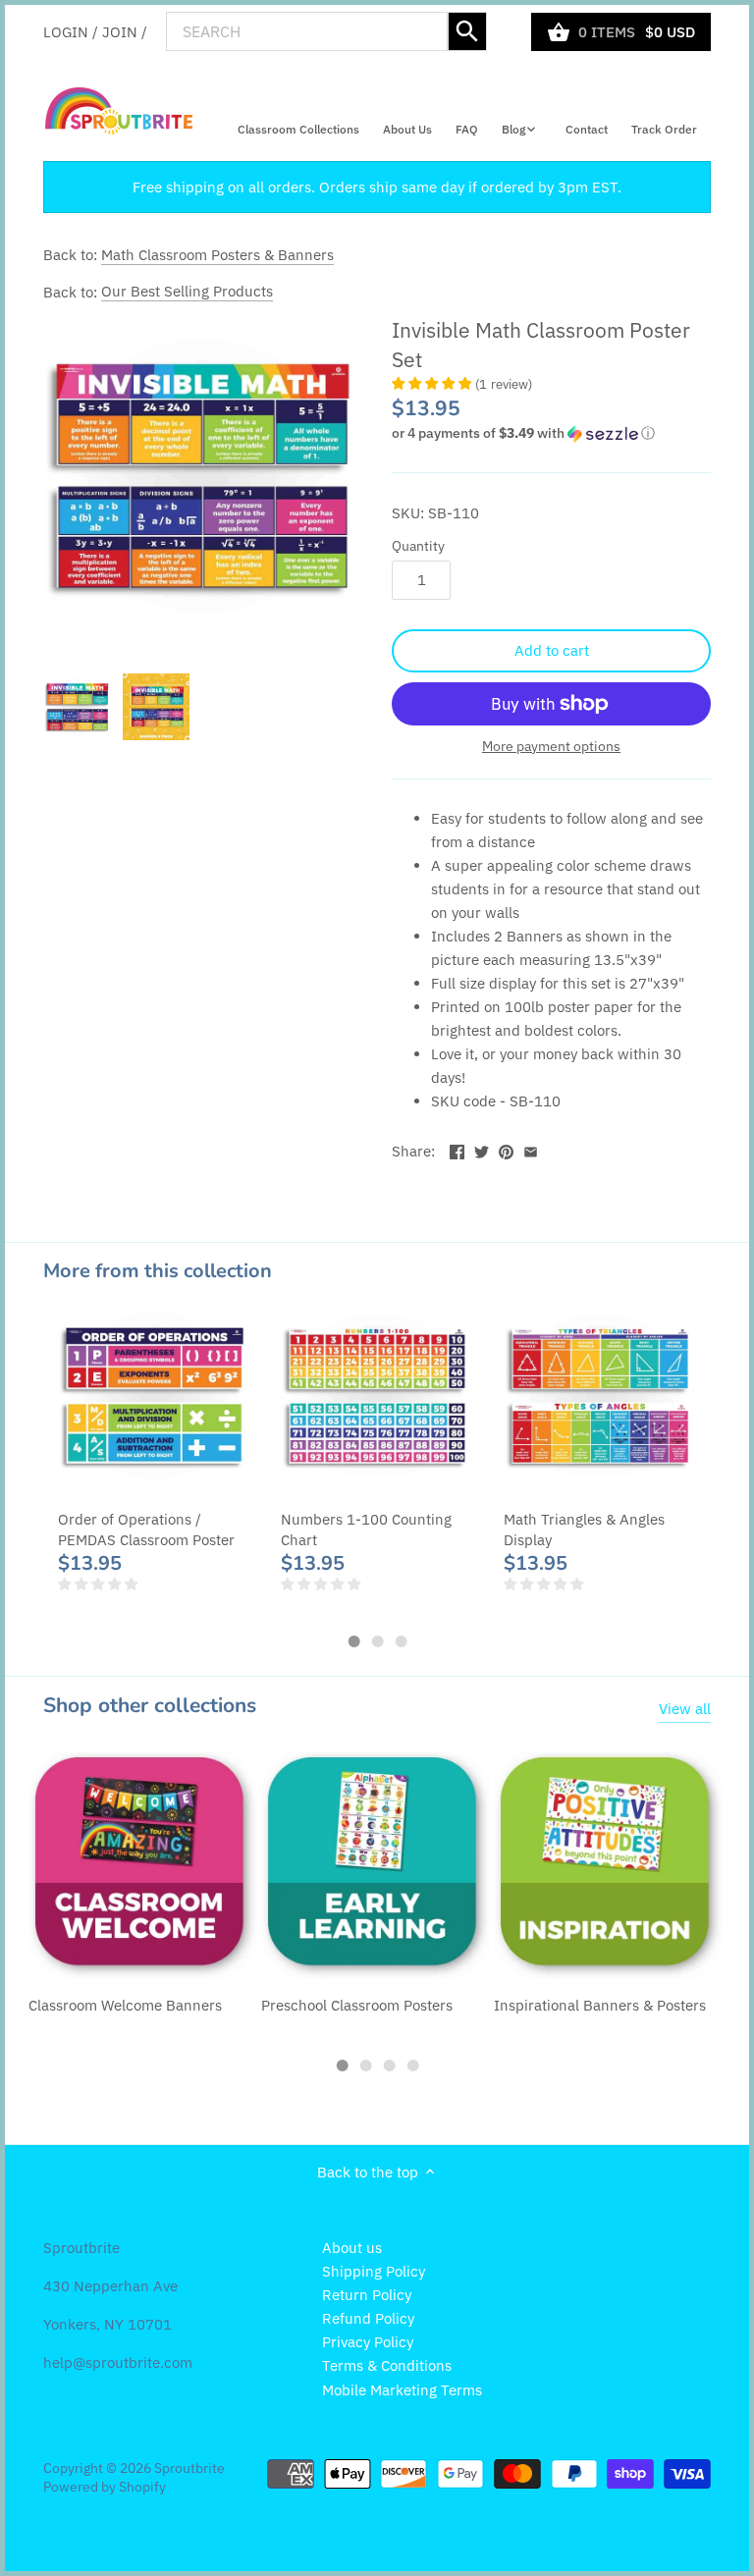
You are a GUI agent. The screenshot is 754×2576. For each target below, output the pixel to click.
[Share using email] (531, 1149)
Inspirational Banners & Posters (600, 2005)
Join (120, 31)
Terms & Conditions (387, 2365)
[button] (551, 433)
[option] (78, 707)
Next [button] (672, 1476)
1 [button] (353, 1641)
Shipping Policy (374, 2271)
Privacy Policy (368, 2342)
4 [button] (412, 2066)
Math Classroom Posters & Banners (217, 255)
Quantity (418, 546)
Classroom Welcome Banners (125, 2005)
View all (685, 1709)
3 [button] (401, 1641)
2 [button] (377, 1641)
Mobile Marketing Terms (402, 2390)
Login (66, 31)
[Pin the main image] (506, 1149)
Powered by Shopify (105, 2487)
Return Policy (367, 2295)
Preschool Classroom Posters (357, 2005)
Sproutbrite (189, 2468)
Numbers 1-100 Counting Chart (366, 1529)
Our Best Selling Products (187, 291)
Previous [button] (82, 1476)
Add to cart (552, 650)
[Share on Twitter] (482, 1149)
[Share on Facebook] (457, 1149)
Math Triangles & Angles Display (584, 1529)
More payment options (551, 747)
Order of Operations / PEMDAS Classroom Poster (146, 1529)
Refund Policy (368, 2318)
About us (352, 2248)
